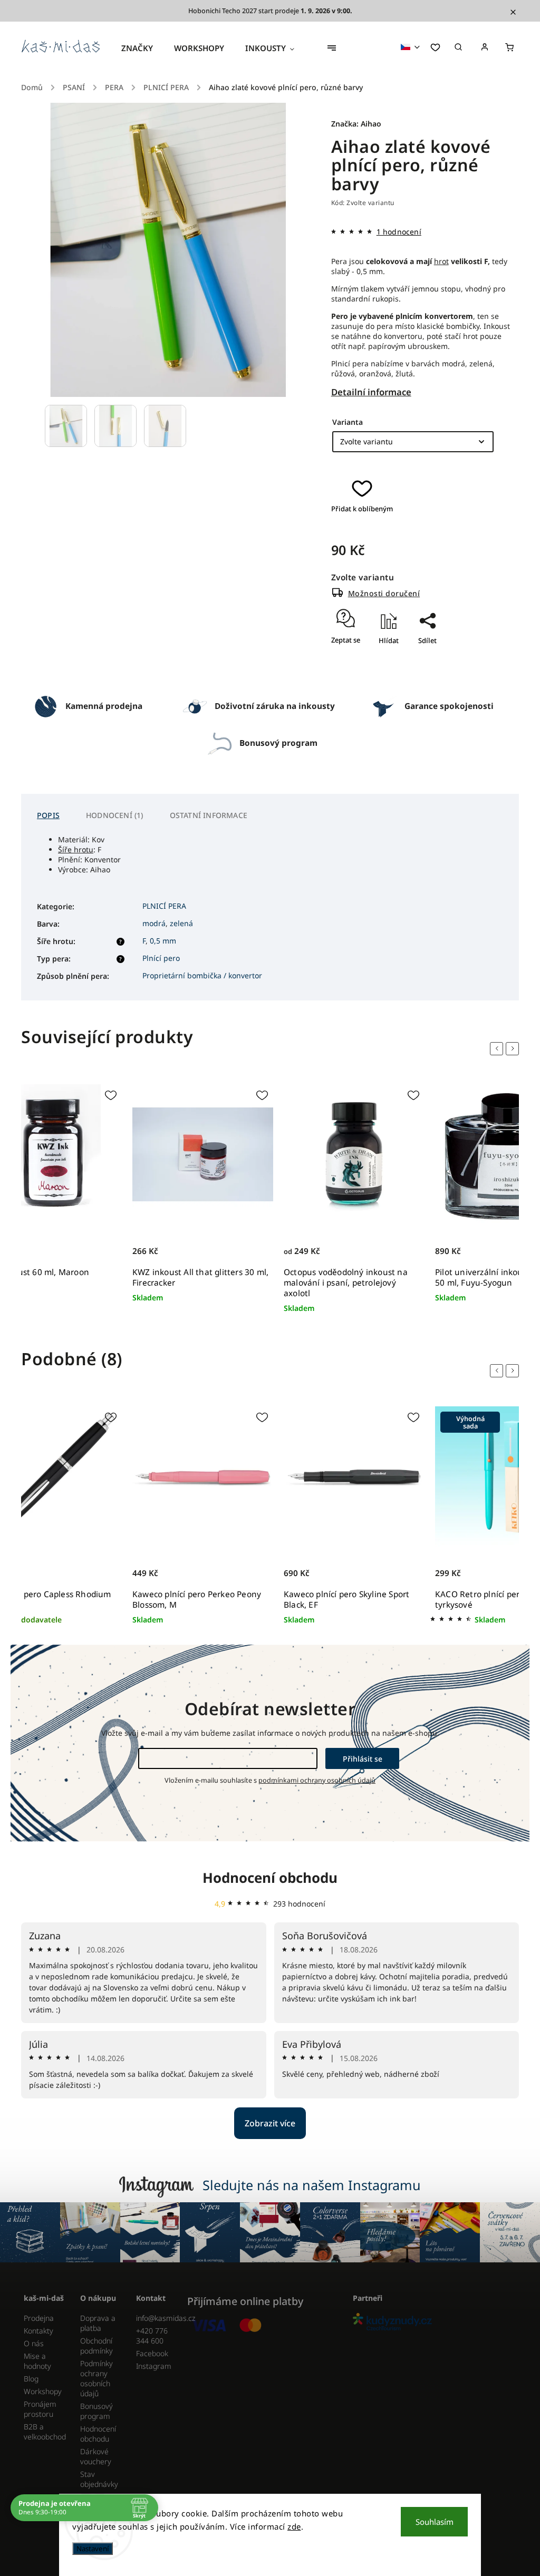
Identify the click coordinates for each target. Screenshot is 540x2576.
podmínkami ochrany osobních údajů (317, 1780)
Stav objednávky (99, 2479)
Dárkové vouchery (96, 2456)
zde (294, 2526)
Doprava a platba (98, 2323)
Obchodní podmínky (97, 2346)
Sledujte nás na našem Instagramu (312, 2185)
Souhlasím (435, 2522)
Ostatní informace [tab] (209, 815)
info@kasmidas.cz (156, 2318)
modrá (154, 923)
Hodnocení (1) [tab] (115, 815)
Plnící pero (161, 958)
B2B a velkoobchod (44, 2432)
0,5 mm (163, 941)
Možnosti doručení (384, 593)
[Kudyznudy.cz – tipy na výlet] (432, 2323)
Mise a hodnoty (37, 2361)
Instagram (154, 2366)
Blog (31, 2379)
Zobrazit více (270, 2123)
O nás (34, 2343)
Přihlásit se (363, 1759)
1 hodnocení (399, 232)
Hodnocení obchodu (270, 1878)
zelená (181, 923)
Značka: (356, 124)
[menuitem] (142, 48)
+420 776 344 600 (152, 2336)
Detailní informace (371, 392)
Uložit (417, 659)
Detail (294, 1242)
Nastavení (93, 2549)
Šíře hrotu (76, 849)
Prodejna (39, 2318)
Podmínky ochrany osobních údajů (97, 2378)
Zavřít (423, 671)
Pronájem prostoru (40, 2409)
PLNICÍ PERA (164, 906)
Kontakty (38, 2331)
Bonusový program (97, 2411)
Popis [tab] (48, 815)
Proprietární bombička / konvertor (202, 975)
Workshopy (43, 2391)
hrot (441, 261)
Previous (498, 1048)
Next (514, 1048)
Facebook (152, 2353)
